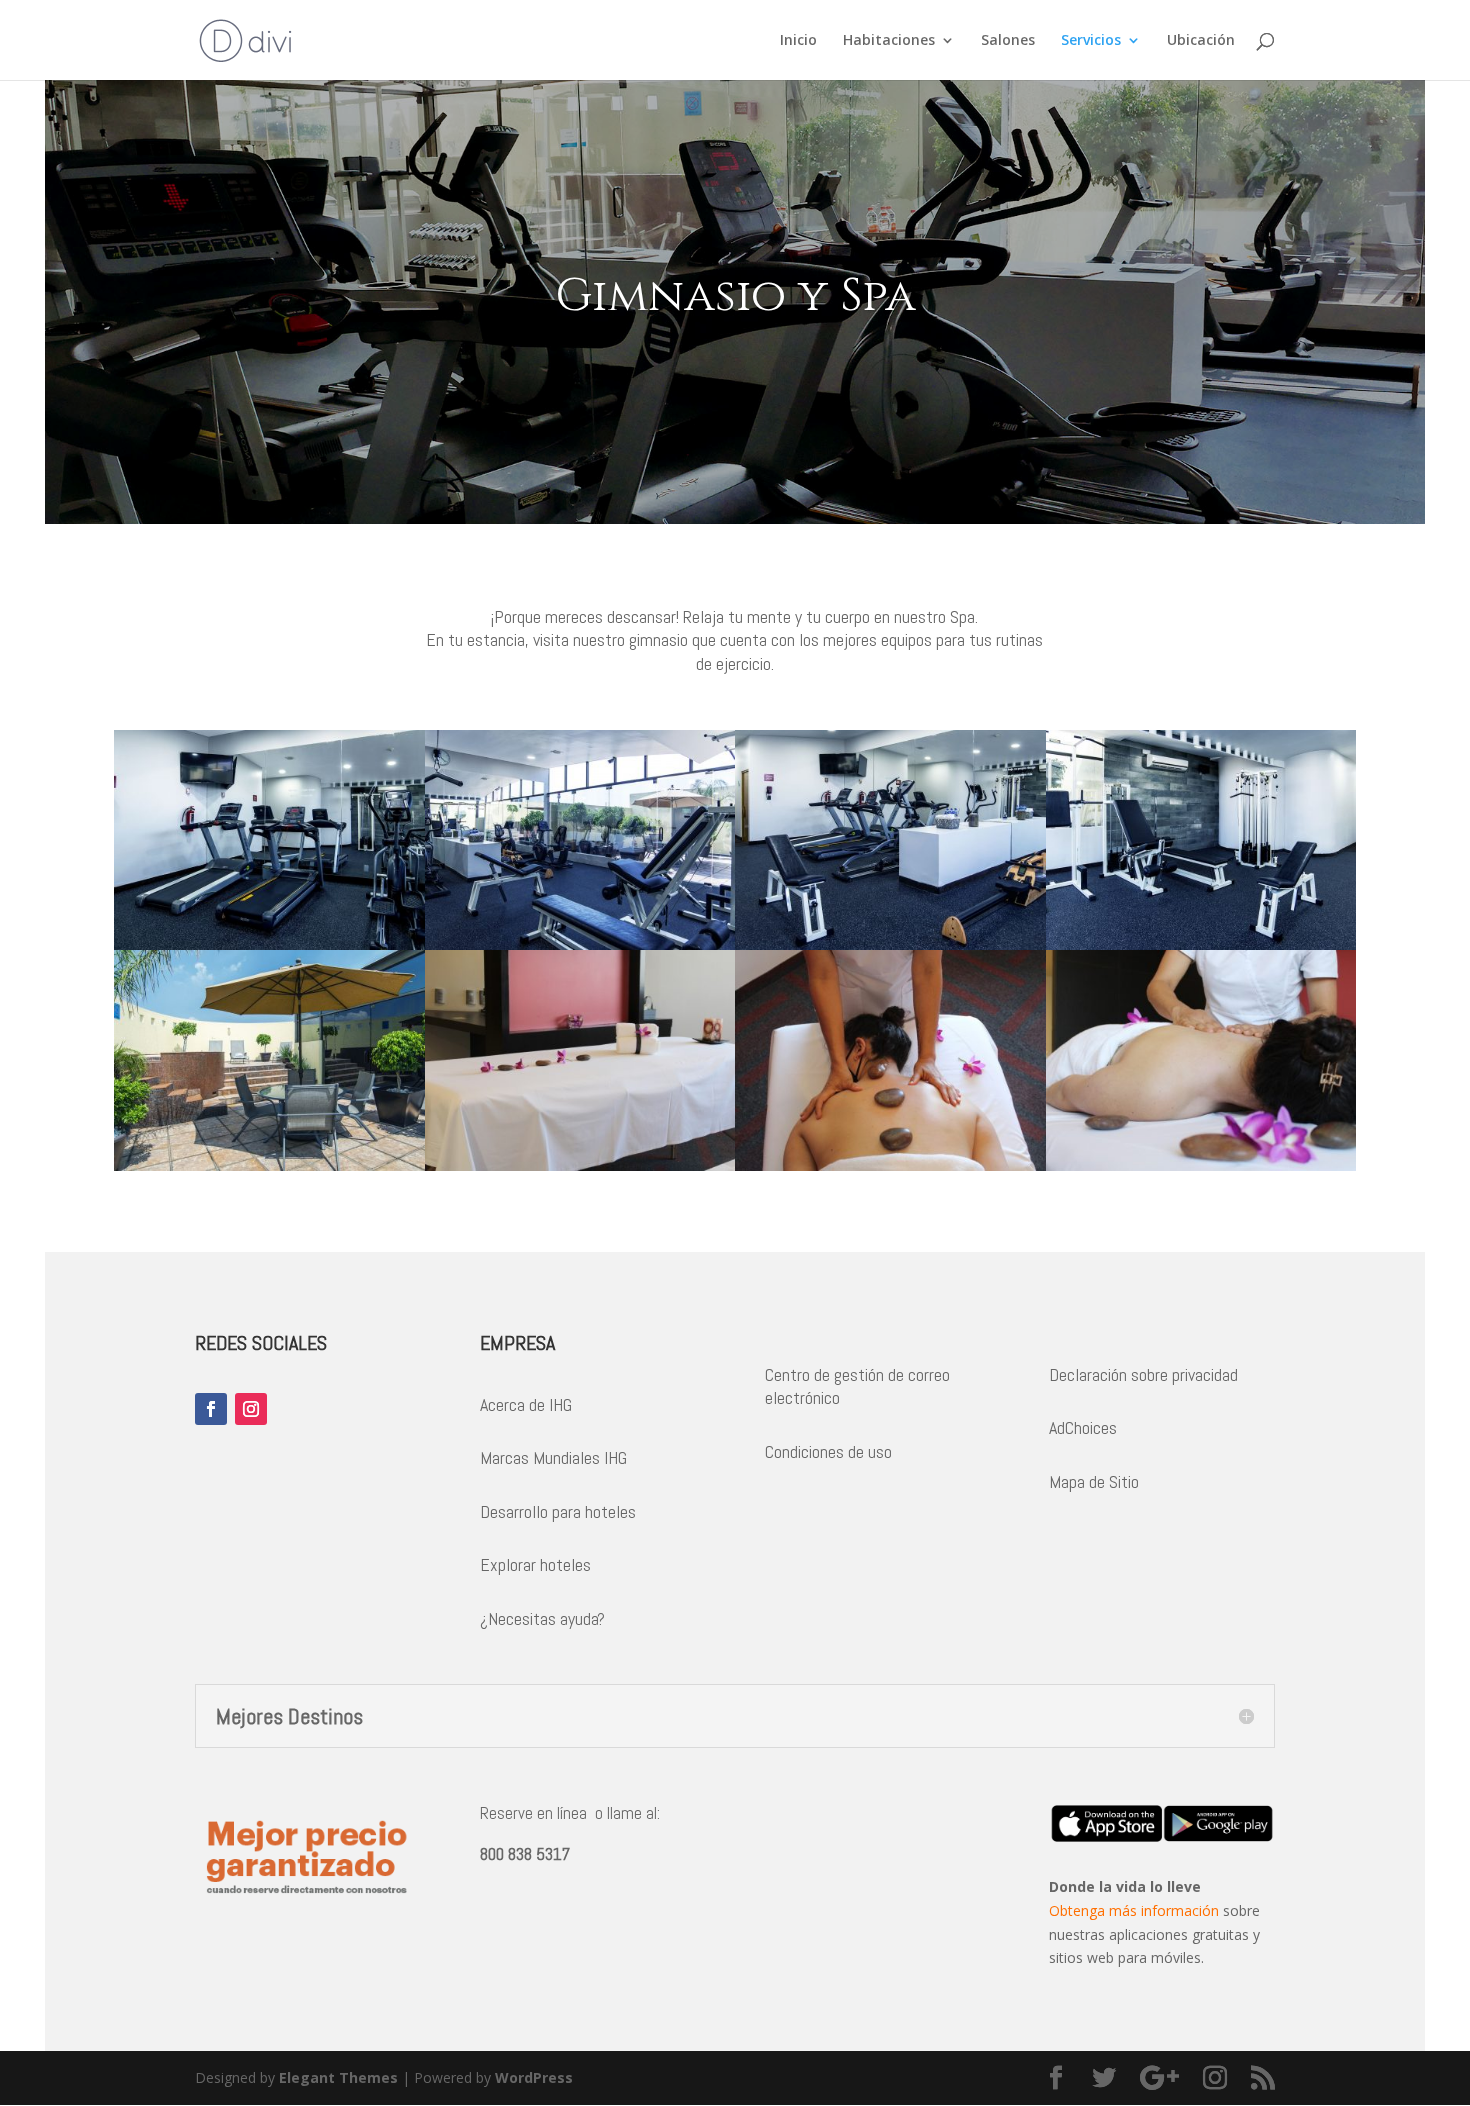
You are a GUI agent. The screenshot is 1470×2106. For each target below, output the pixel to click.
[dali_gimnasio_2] (269, 944)
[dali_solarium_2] (269, 1165)
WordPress (534, 2077)
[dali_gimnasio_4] (890, 944)
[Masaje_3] (890, 1165)
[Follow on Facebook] (211, 1409)
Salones (1008, 41)
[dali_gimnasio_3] (580, 944)
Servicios (1091, 41)
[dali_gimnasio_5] (1201, 944)
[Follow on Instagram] (251, 1409)
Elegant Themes (338, 2077)
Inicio (798, 41)
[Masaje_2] (1201, 1165)
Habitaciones (889, 41)
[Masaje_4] (580, 1165)
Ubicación (1201, 41)
